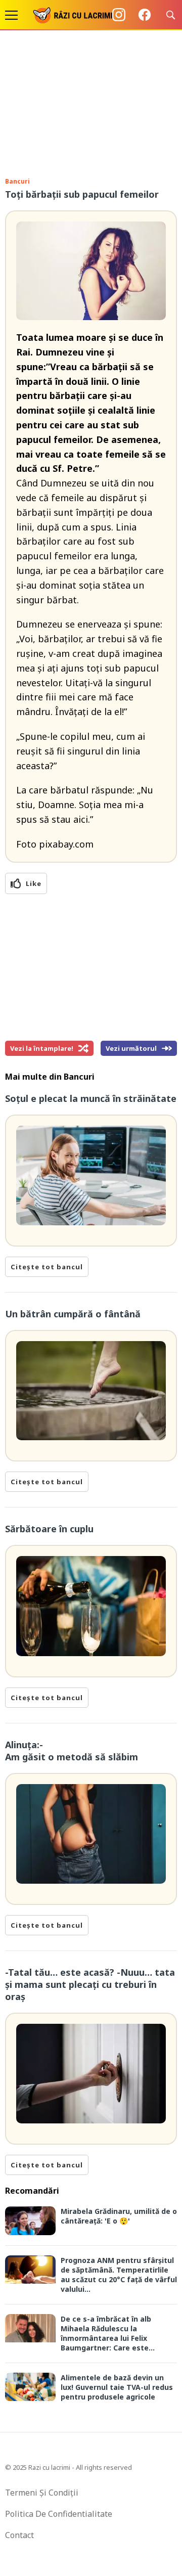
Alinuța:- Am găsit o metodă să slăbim (72, 1751)
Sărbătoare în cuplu (49, 1529)
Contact (19, 2535)
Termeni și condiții (42, 2493)
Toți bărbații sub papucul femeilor (82, 194)
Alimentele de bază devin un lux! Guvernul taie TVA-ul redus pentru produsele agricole (117, 2387)
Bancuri (17, 181)
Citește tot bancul (47, 1267)
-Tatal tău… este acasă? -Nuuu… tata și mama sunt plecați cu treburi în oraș (90, 1984)
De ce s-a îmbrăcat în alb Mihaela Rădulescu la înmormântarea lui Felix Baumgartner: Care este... (108, 2333)
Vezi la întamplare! (42, 1048)
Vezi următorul (131, 1048)
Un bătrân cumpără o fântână (73, 1314)
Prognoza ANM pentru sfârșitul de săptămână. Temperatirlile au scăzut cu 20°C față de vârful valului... (119, 2275)
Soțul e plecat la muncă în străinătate (91, 1098)
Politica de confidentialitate (59, 2514)
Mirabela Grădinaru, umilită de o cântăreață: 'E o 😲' (119, 2216)
